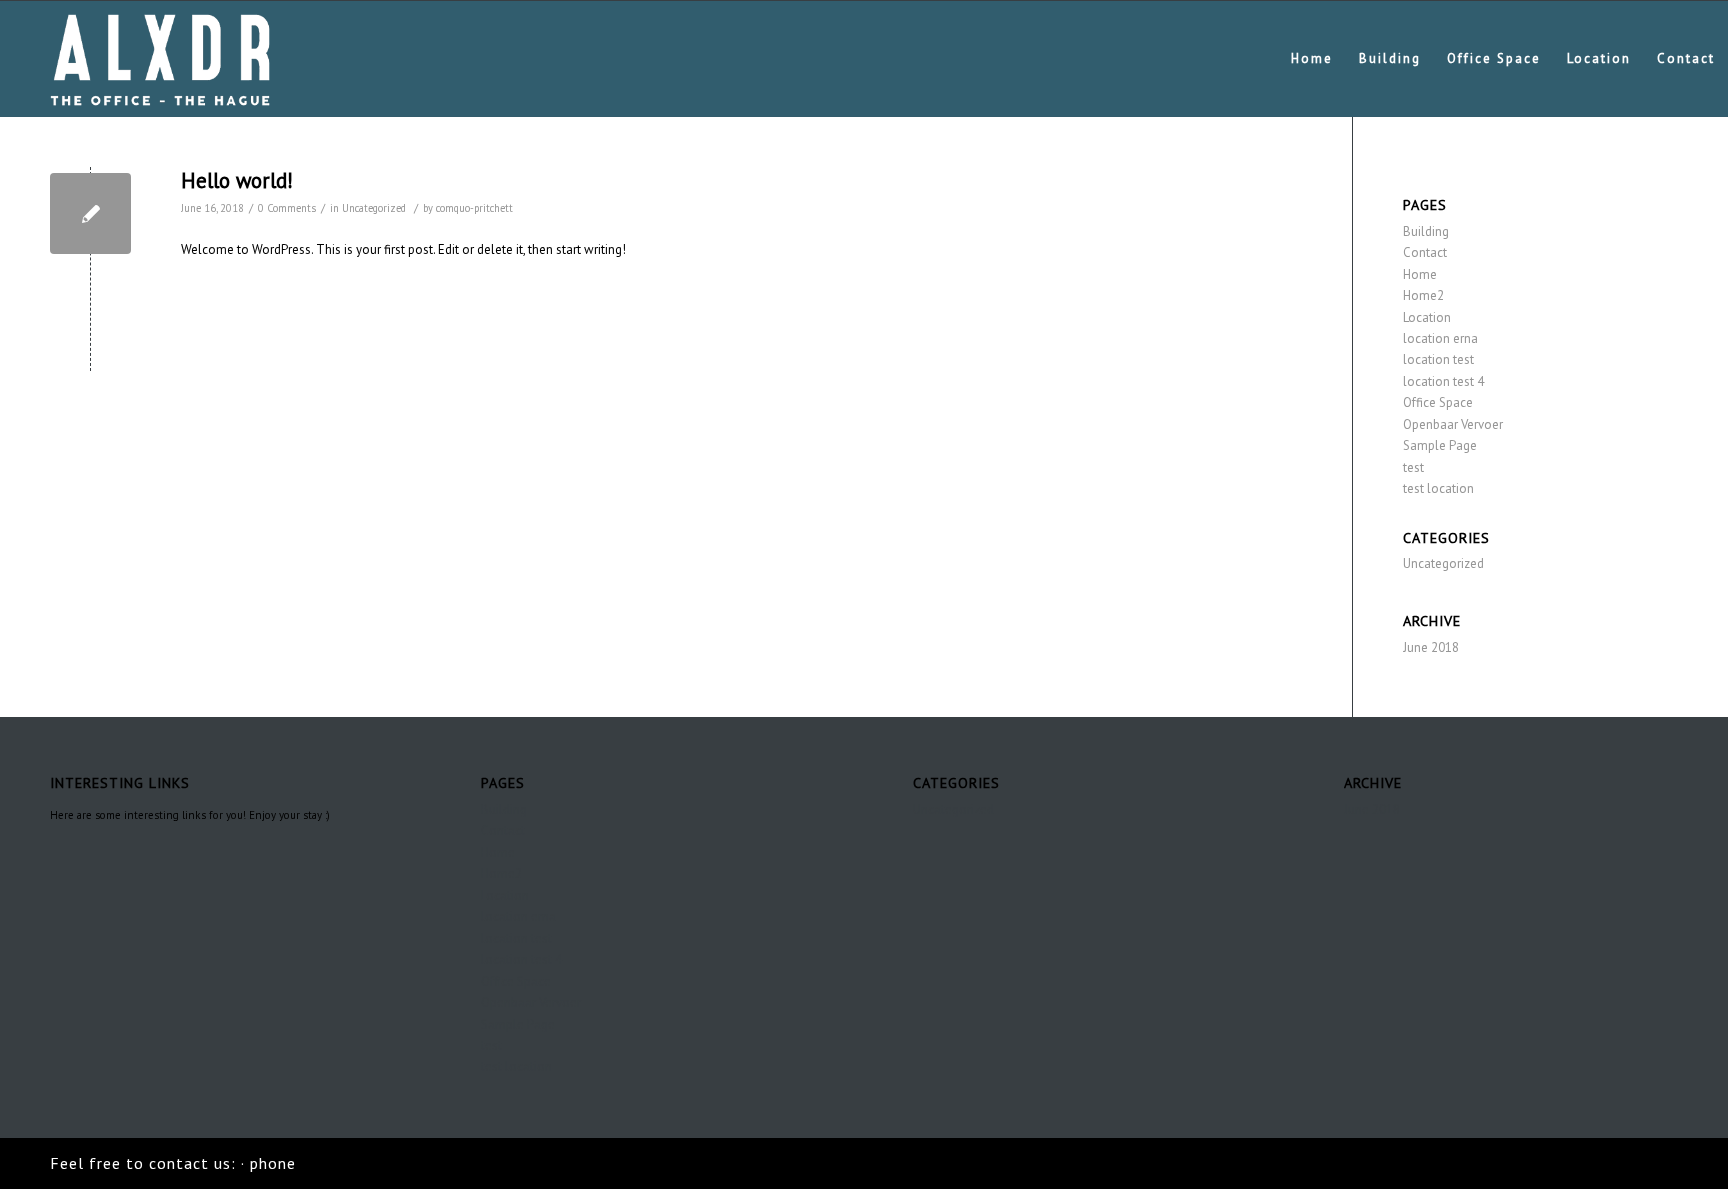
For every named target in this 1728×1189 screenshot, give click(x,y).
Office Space (1438, 402)
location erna (1440, 338)
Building (1426, 231)
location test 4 (1443, 381)
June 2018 (1431, 647)
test (1413, 467)
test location (1438, 488)
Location (1427, 317)
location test (1438, 359)
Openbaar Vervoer (1453, 424)
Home (1420, 274)
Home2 (1423, 295)
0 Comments (287, 208)
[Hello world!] (90, 213)
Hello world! (237, 180)
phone (273, 1163)
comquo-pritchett (474, 208)
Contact (1425, 252)
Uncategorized (374, 208)
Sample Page (1440, 445)
